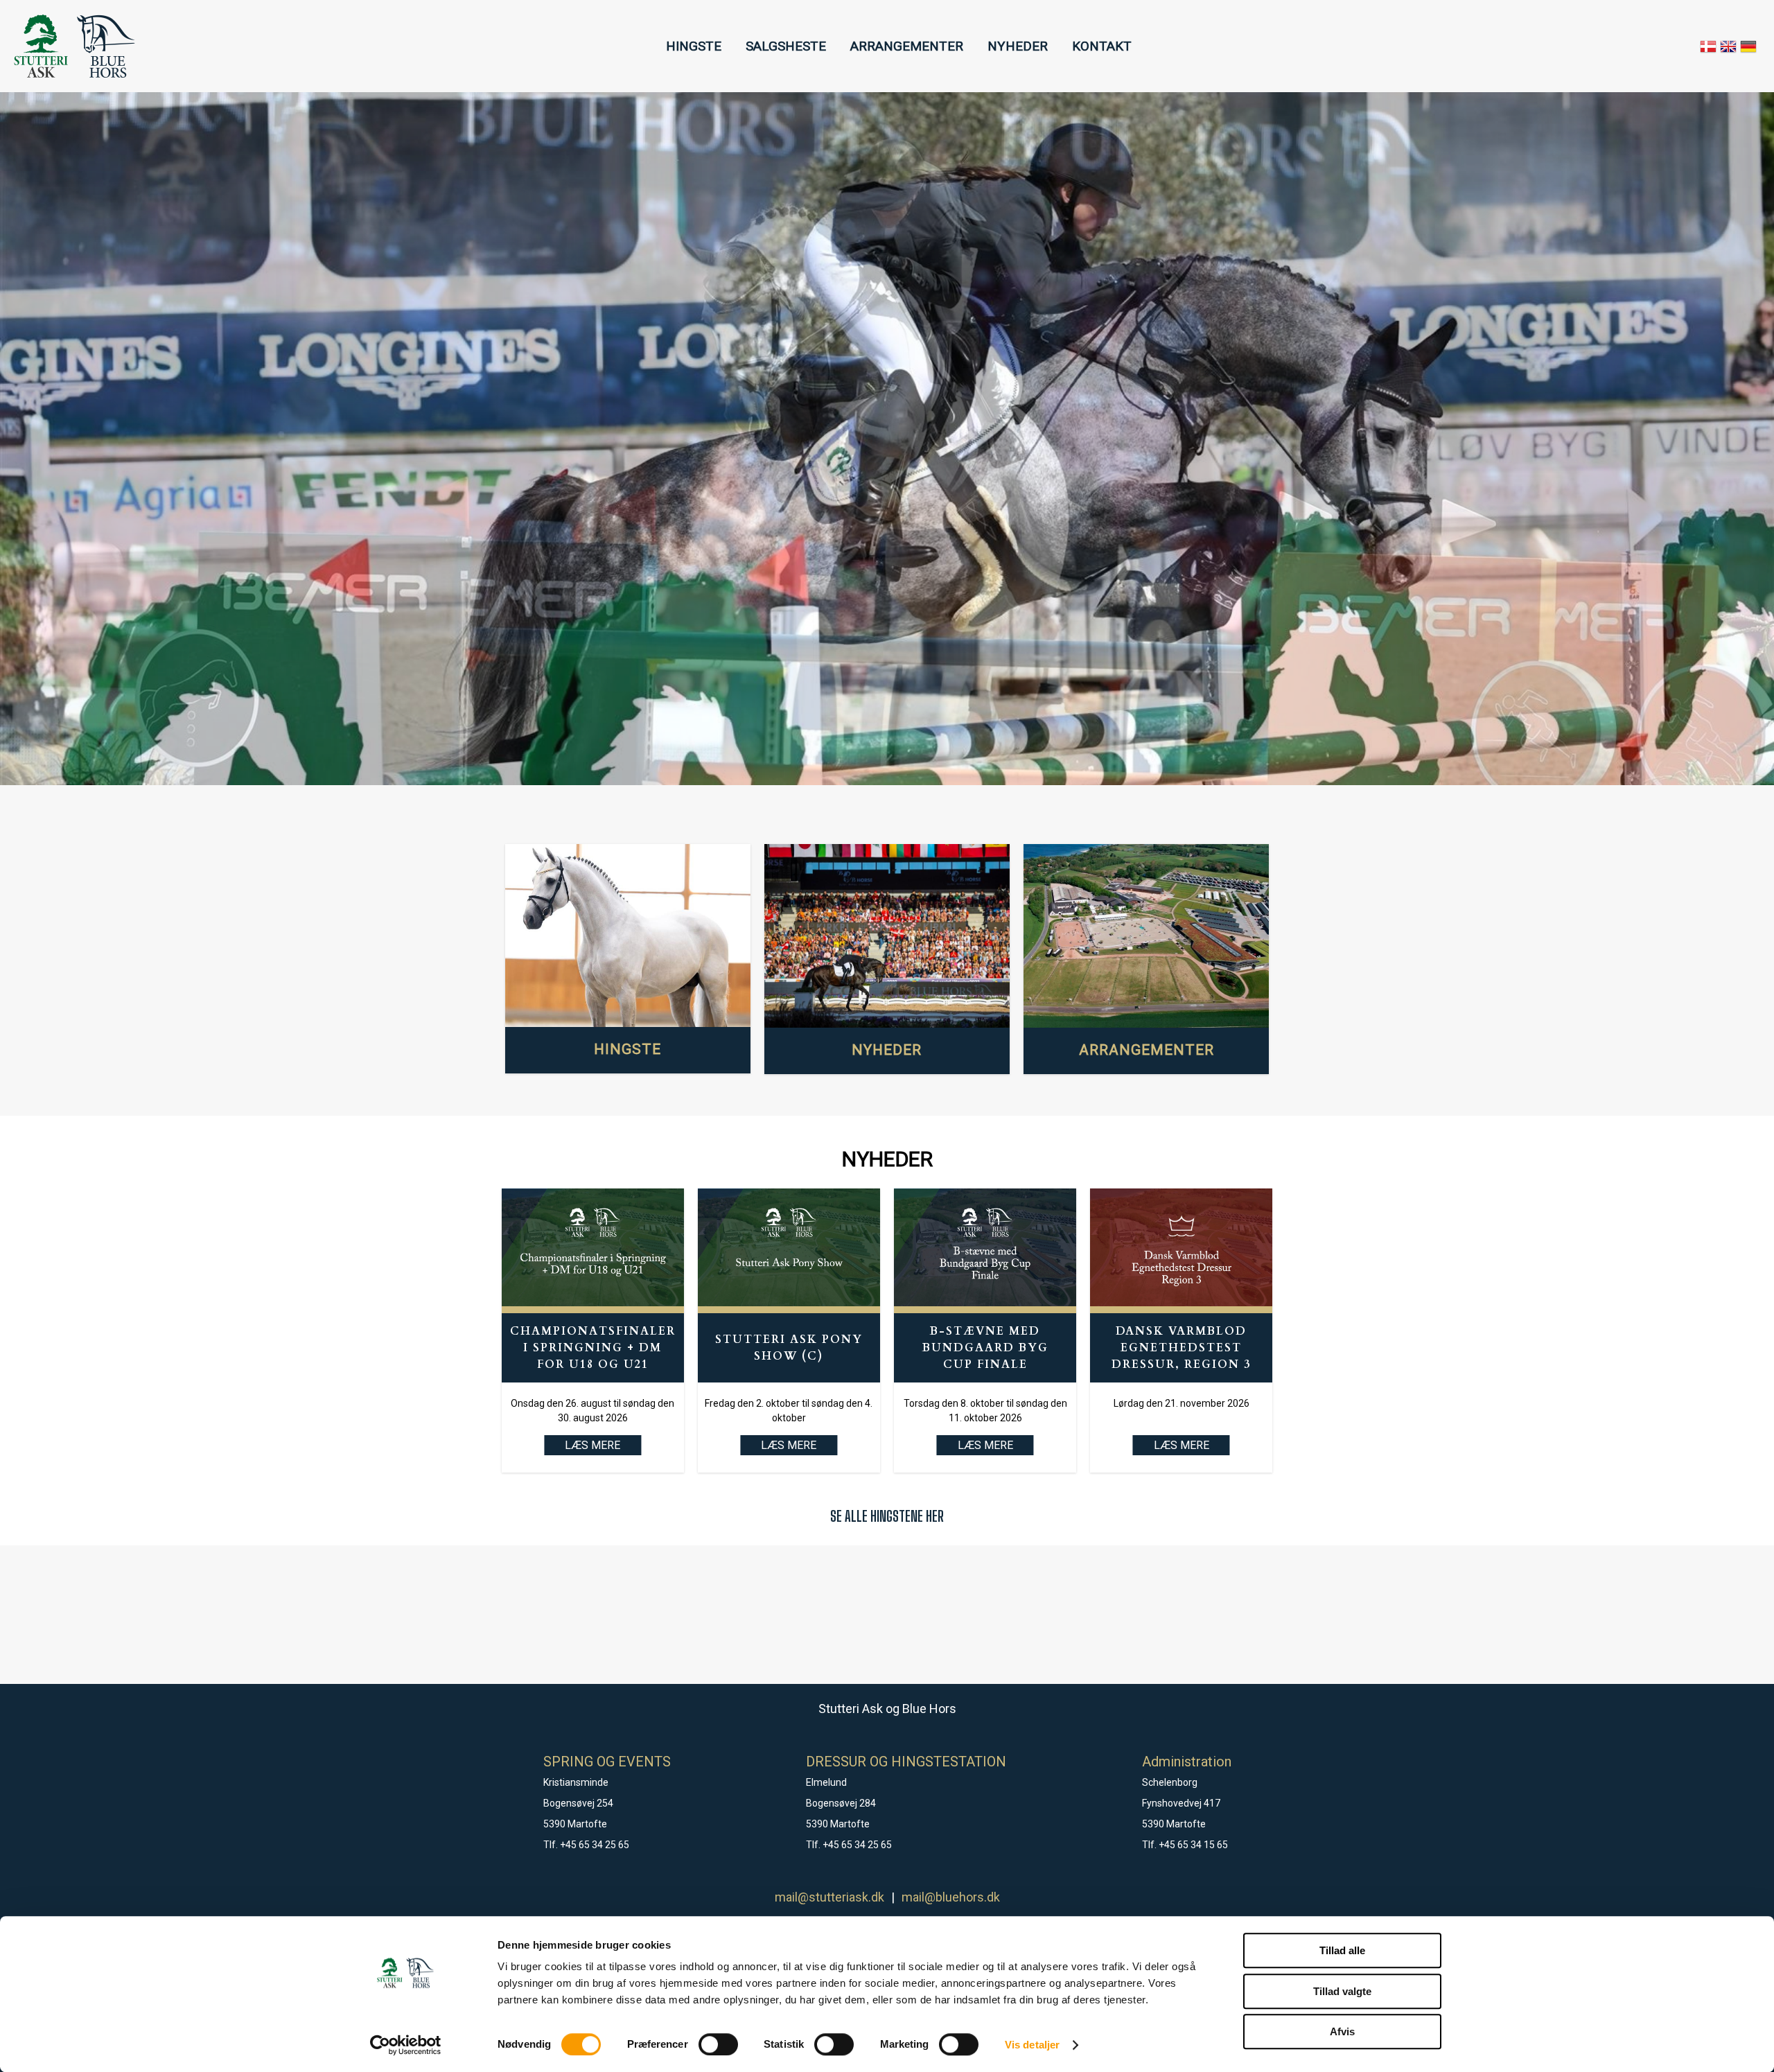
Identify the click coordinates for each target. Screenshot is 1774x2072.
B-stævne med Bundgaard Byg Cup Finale (985, 1348)
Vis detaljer (1032, 2045)
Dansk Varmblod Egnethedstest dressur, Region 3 (1181, 1348)
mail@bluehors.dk (951, 1897)
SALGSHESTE (786, 46)
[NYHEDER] (887, 936)
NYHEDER (1018, 46)
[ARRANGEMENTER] (1146, 936)
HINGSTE (694, 46)
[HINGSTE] (628, 936)
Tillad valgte (1342, 1991)
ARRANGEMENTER (907, 46)
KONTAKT (1102, 46)
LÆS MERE (789, 1445)
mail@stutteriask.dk (829, 1897)
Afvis (1342, 2031)
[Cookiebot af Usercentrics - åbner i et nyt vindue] (406, 2045)
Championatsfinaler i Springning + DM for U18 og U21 (593, 1348)
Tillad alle (1342, 1950)
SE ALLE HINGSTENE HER (887, 1516)
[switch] (718, 2044)
